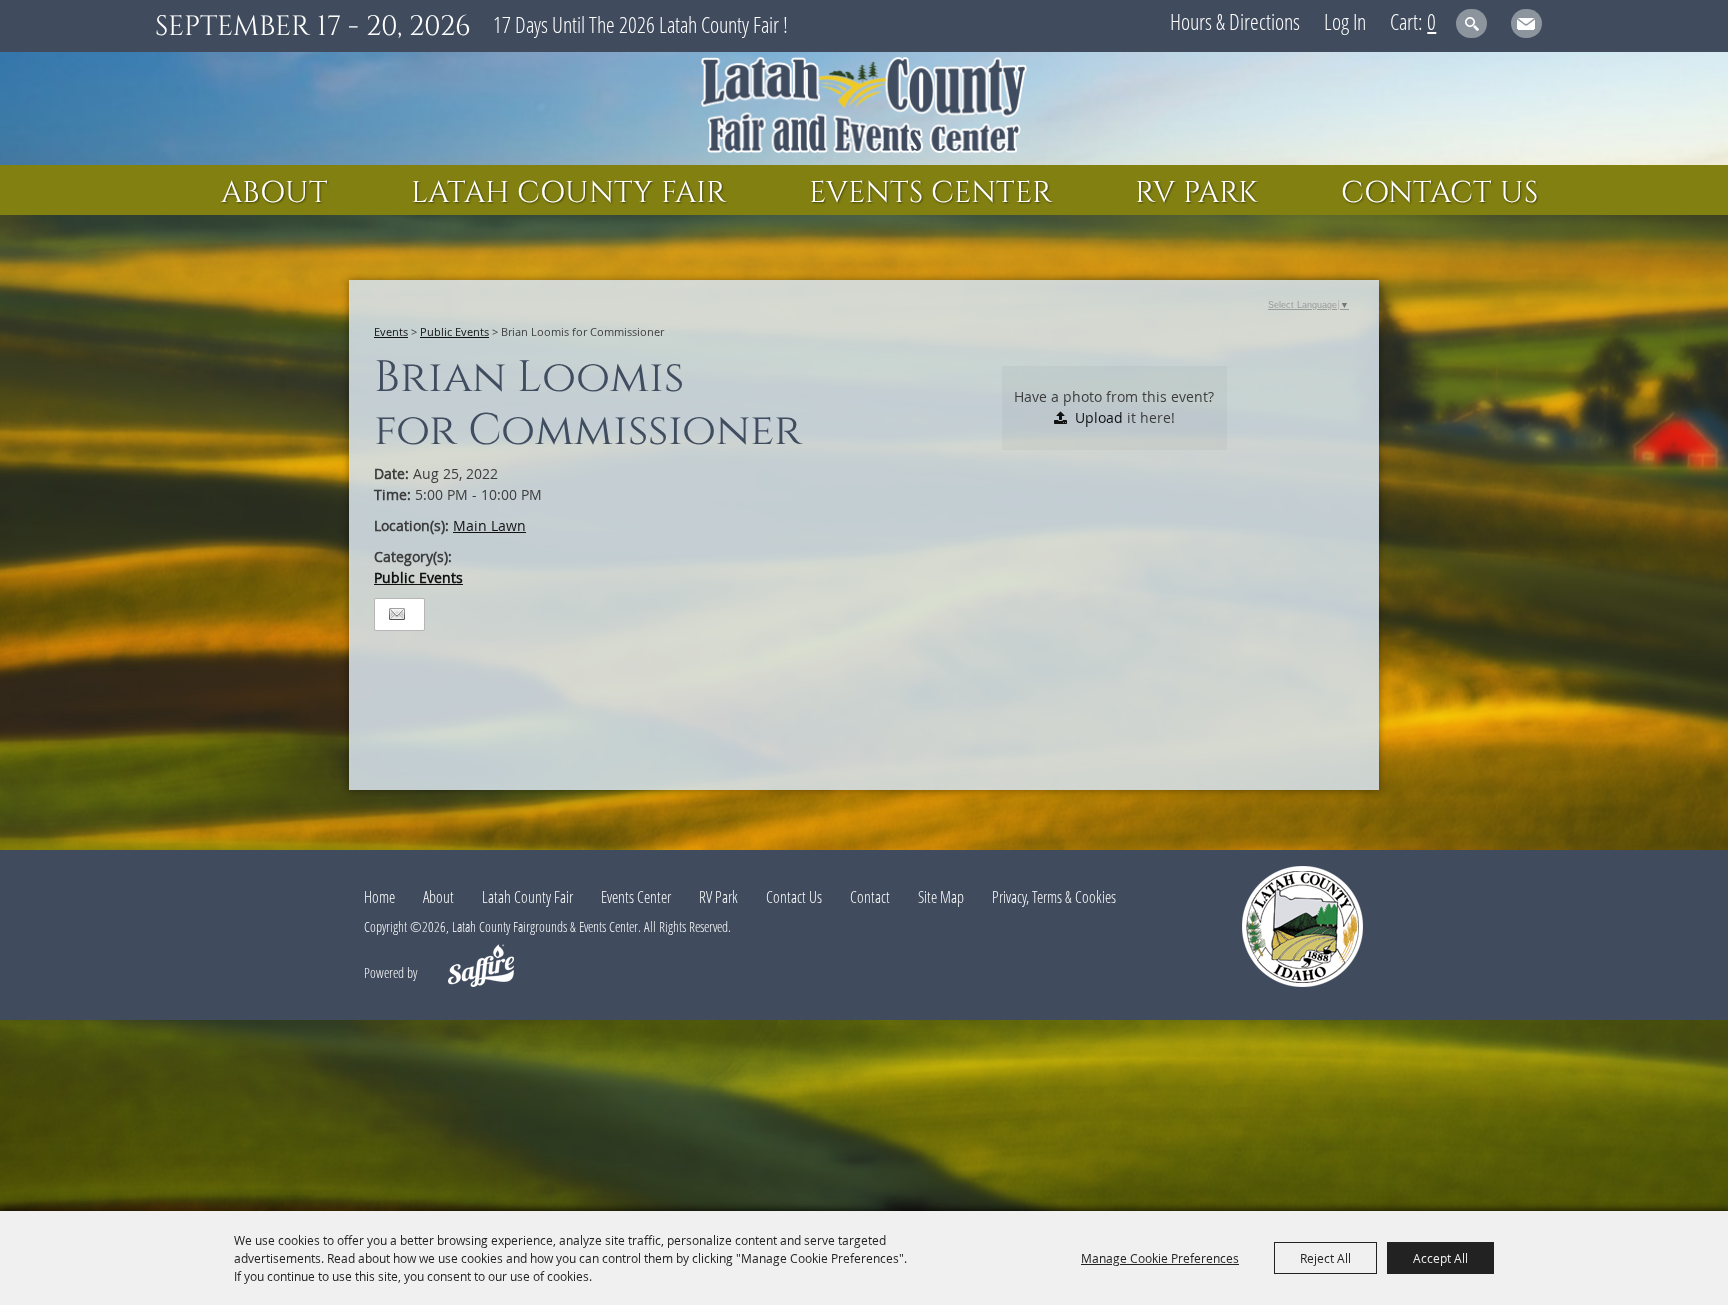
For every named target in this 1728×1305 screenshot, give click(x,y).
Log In (1345, 21)
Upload (1099, 417)
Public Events (454, 331)
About (274, 193)
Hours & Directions (1235, 21)
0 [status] (1431, 21)
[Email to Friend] (397, 614)
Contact (870, 897)
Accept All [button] (1440, 1258)
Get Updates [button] (1526, 23)
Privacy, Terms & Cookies (1054, 897)
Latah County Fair (568, 193)
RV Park (1196, 193)
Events (391, 331)
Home (379, 897)
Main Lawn (489, 525)
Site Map (941, 897)
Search (1471, 23)
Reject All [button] (1325, 1258)
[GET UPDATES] (1526, 26)
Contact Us (1439, 193)
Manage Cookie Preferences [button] (1160, 1258)
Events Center (930, 193)
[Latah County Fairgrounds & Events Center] (864, 108)
